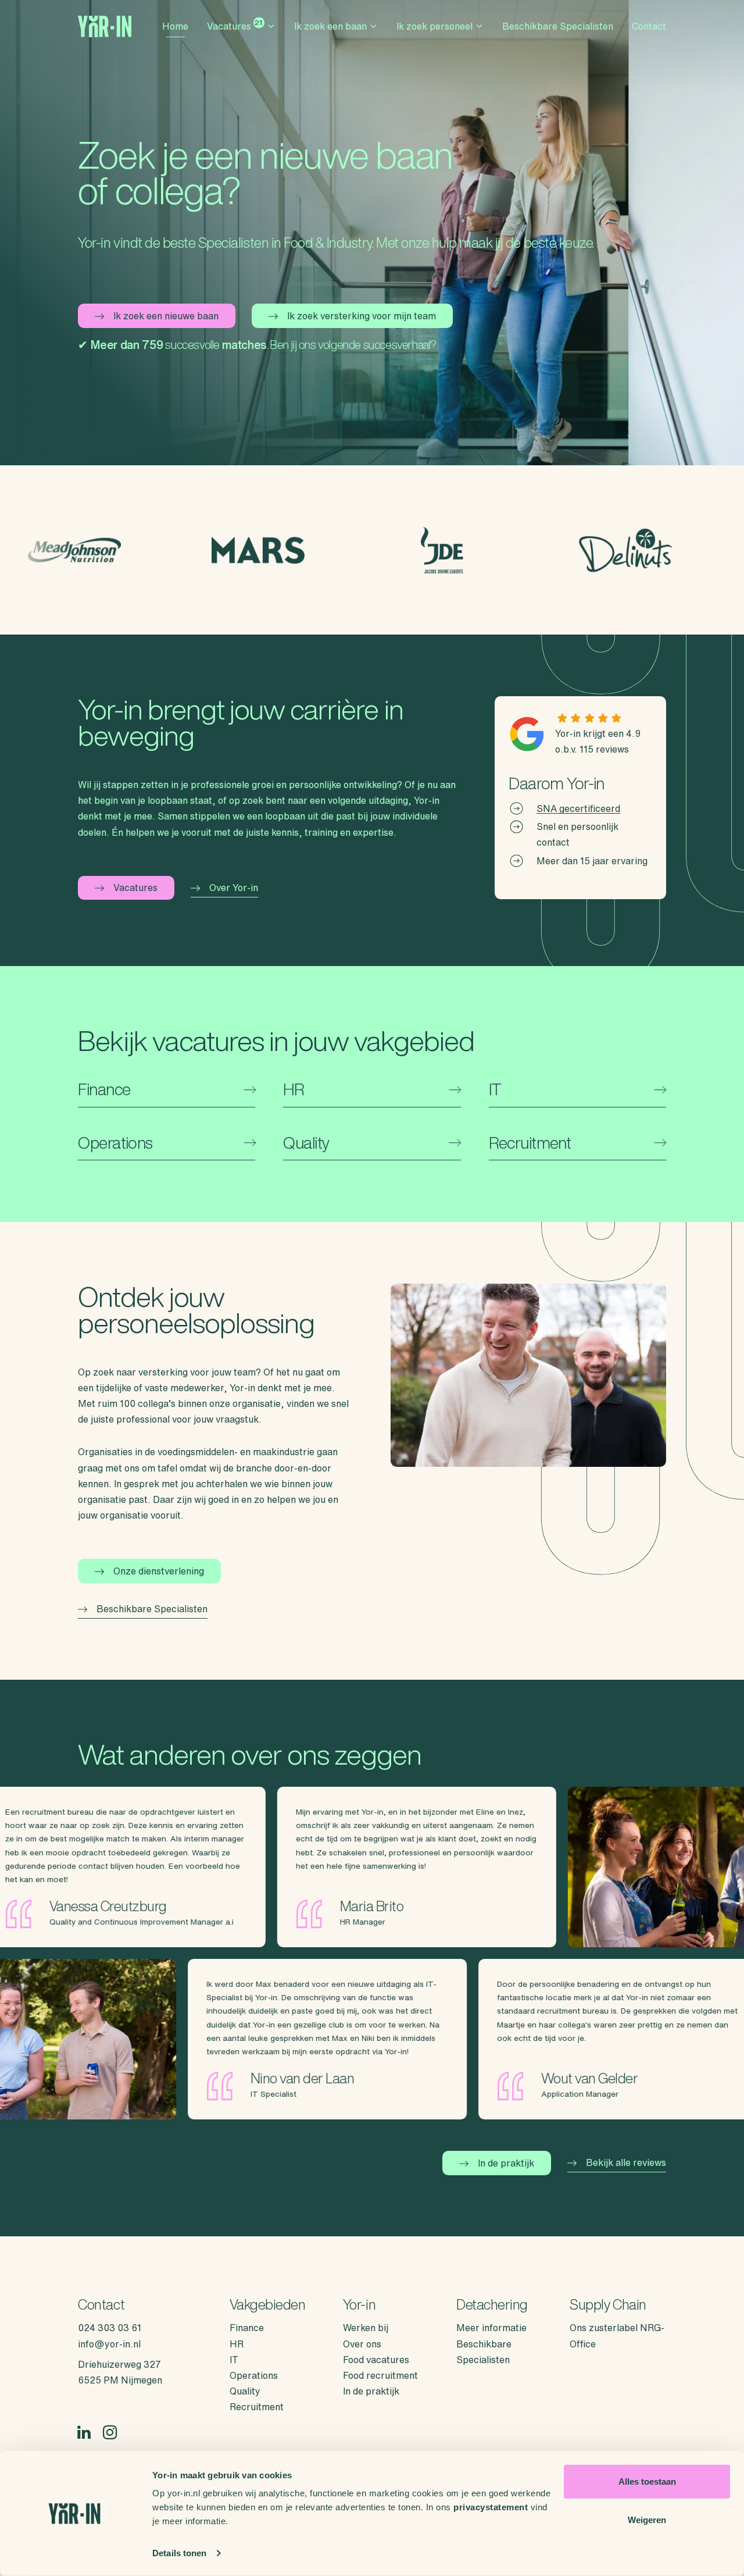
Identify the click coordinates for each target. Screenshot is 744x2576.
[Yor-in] (105, 26)
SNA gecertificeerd (578, 808)
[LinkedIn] (84, 2433)
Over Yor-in (234, 888)
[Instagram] (110, 2433)
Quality (245, 2391)
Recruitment (257, 2407)
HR (237, 2344)
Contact (649, 26)
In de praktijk (506, 2163)
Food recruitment (380, 2375)
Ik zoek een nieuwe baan (166, 316)
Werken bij (366, 2328)
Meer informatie (491, 2328)
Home (175, 26)
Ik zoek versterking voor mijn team (362, 316)
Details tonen (179, 2553)
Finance (247, 2328)
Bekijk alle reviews (626, 2162)
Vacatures (235, 25)
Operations (254, 2375)
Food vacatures (376, 2360)
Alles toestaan (647, 2481)
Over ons (362, 2344)
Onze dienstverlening (159, 1571)
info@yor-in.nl (109, 2344)
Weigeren (647, 2519)
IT (234, 2360)
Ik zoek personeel (434, 26)
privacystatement (491, 2507)
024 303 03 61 (110, 2328)
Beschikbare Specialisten (558, 26)
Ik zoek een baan (330, 26)
